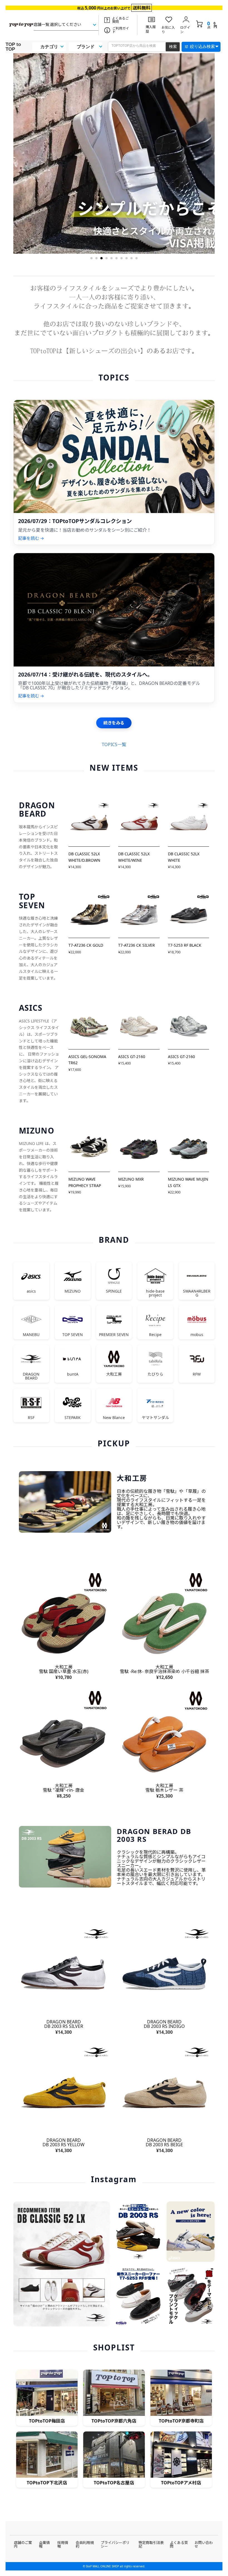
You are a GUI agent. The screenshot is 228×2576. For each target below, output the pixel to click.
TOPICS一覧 (114, 744)
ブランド (86, 47)
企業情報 (44, 2544)
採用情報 (63, 2544)
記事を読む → (31, 538)
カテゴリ (49, 47)
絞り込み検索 (202, 46)
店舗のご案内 (23, 2544)
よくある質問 (179, 2544)
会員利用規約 (85, 2544)
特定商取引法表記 (151, 2544)
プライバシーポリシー (115, 2544)
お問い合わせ (204, 2544)
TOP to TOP (13, 47)
